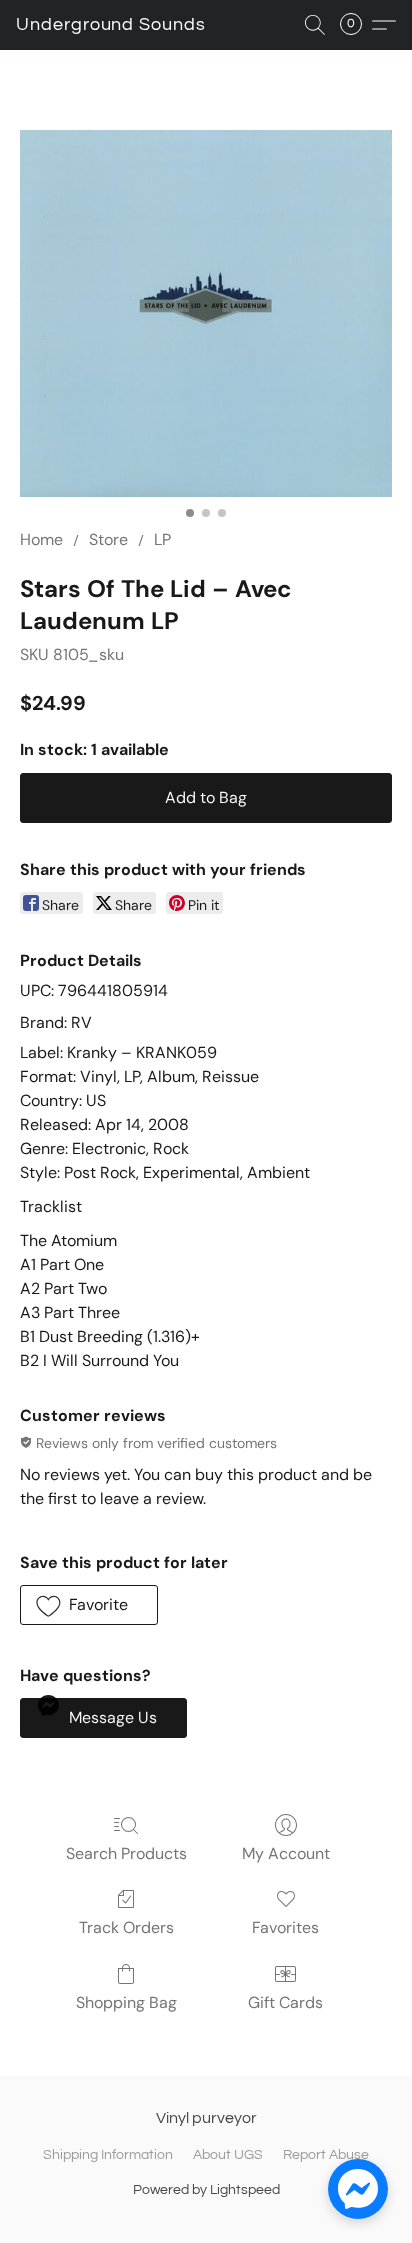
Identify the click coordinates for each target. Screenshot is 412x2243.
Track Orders (126, 1927)
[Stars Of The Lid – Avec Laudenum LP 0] (206, 313)
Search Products (126, 1853)
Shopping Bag (126, 2002)
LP (162, 539)
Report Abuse (326, 2155)
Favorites (285, 1927)
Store (108, 539)
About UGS (228, 2155)
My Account (286, 1853)
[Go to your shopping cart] (357, 25)
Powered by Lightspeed (206, 2190)
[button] (111, 25)
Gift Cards (285, 2002)
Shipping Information (108, 2155)
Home (41, 539)
